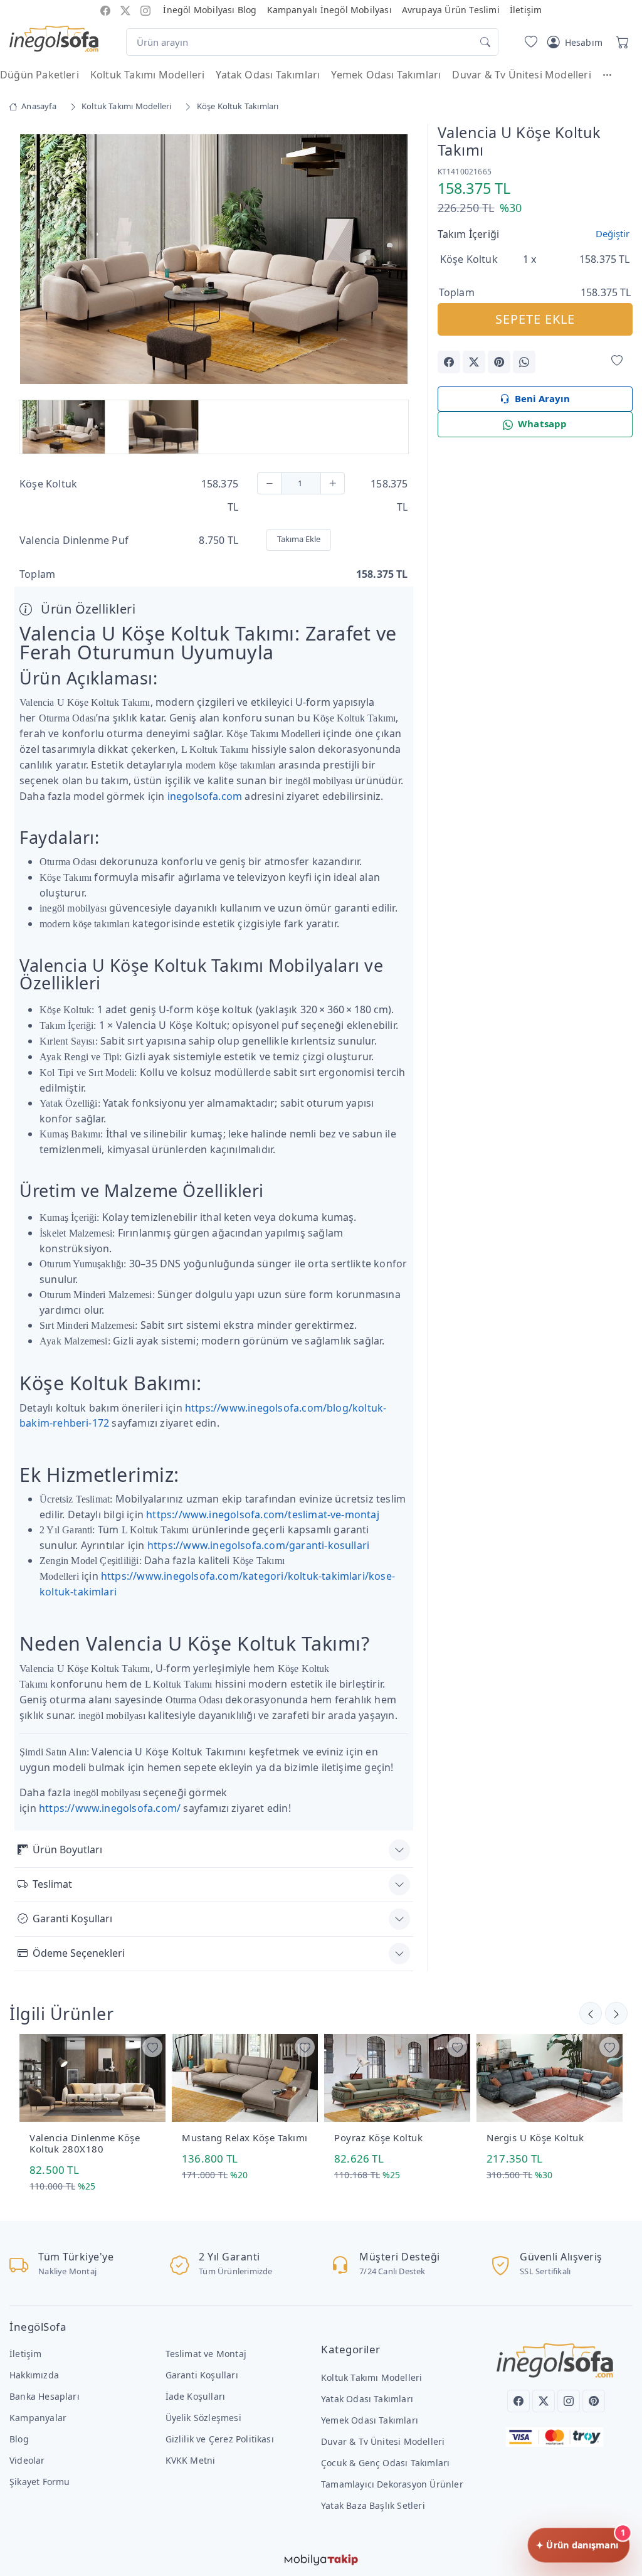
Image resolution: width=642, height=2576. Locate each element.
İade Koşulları (196, 2396)
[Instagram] (569, 2401)
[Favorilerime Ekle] (617, 361)
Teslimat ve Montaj (206, 2354)
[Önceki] (616, 2013)
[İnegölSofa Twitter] (125, 10)
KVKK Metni (191, 2460)
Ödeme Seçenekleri (79, 1953)
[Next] (397, 260)
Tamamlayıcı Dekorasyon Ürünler (392, 2484)
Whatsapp (543, 423)
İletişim (526, 10)
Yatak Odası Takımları (268, 75)
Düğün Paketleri (39, 75)
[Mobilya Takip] (321, 2558)
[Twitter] (544, 2401)
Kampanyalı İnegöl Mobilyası (329, 10)
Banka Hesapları (45, 2396)
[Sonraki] (591, 2013)
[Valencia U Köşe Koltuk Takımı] (214, 258)
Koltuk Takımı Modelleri (147, 75)
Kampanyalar (38, 2418)
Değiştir (613, 233)
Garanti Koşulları (72, 1919)
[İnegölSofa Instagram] (145, 10)
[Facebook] (518, 2401)
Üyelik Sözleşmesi (203, 2418)
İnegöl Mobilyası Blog (210, 10)
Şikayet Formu (40, 2482)
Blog (19, 2439)
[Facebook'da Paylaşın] (449, 362)
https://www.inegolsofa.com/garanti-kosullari (258, 1545)
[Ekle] (333, 483)
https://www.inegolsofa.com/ (110, 1808)
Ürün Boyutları (67, 1850)
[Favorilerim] (529, 42)
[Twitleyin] (474, 362)
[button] (613, 75)
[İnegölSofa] (54, 40)
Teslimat (52, 1884)
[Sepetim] (620, 42)
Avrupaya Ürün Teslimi (451, 10)
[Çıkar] (269, 483)
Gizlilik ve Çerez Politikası (220, 2439)
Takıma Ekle (299, 539)
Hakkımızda (34, 2375)
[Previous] (30, 260)
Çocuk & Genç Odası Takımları (385, 2463)
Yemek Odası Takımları (386, 75)
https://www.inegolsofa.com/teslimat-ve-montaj (263, 1514)
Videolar (27, 2460)
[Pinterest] (594, 2401)
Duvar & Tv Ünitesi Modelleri (521, 75)
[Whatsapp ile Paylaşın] (524, 362)
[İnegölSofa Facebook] (105, 10)
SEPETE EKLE (535, 319)
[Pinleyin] (499, 362)
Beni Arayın (542, 398)
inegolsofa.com (205, 796)
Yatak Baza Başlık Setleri (373, 2505)
